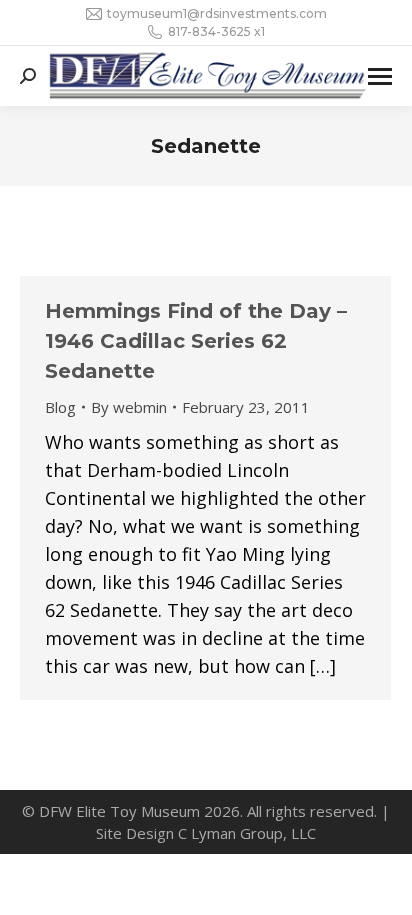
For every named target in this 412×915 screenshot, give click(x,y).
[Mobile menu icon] (380, 76)
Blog (60, 407)
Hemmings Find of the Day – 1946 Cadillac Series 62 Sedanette (196, 341)
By (129, 407)
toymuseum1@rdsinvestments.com (217, 13)
